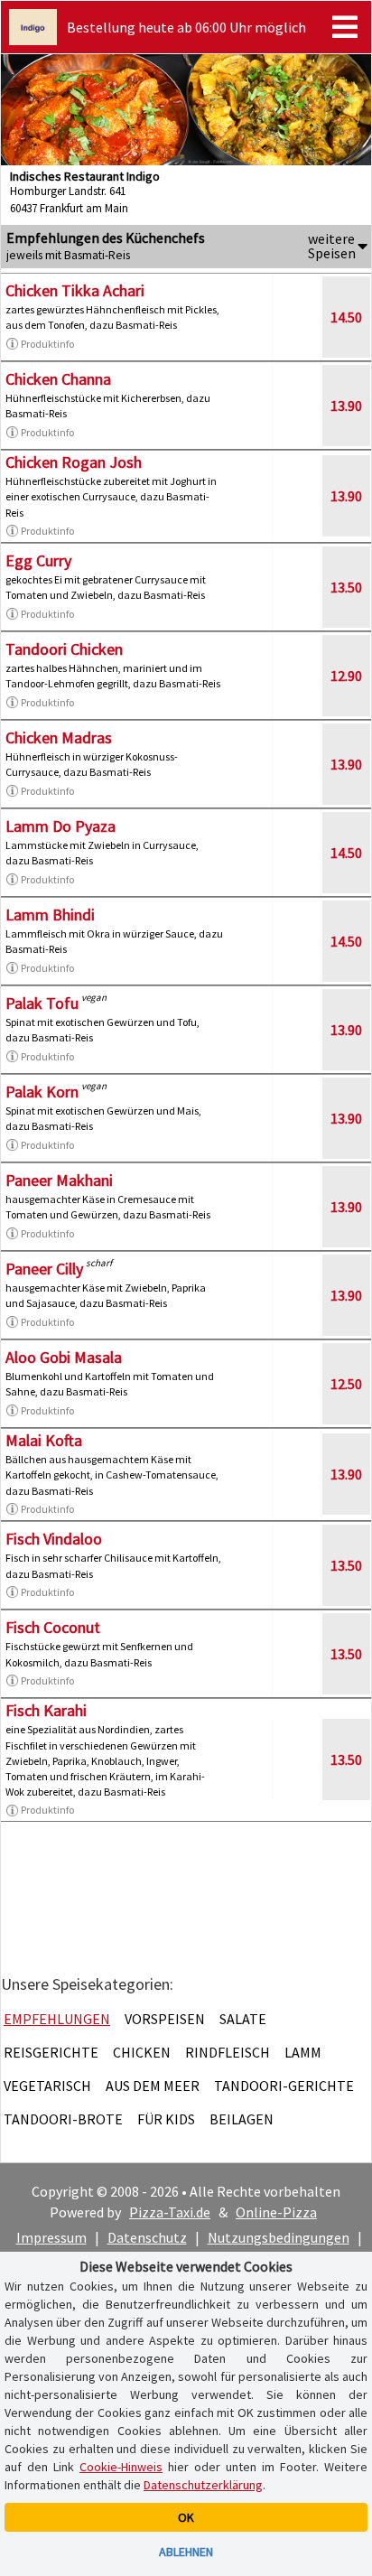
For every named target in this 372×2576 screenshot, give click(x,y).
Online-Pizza (276, 2212)
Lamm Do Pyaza (60, 826)
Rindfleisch (228, 2052)
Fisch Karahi (46, 1710)
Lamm (303, 2052)
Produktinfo (47, 344)
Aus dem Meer (153, 2086)
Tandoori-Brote (63, 2119)
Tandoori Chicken (64, 649)
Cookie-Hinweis (121, 2467)
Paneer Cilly (44, 1269)
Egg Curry (38, 560)
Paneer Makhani (59, 1180)
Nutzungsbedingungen (279, 2237)
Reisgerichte (51, 2052)
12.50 (346, 1384)
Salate (243, 2019)
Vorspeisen (165, 2019)
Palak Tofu (42, 1003)
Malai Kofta (44, 1440)
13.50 (346, 587)
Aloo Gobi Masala (64, 1357)
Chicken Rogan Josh (74, 462)
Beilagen (242, 2119)
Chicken (142, 2052)
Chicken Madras (59, 737)
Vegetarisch (47, 2086)
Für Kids (166, 2119)
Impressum (51, 2237)
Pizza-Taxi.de (170, 2212)
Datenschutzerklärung (203, 2485)
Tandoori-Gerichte (284, 2086)
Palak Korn (42, 1092)
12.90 (346, 676)
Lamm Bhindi (50, 915)
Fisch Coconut (53, 1627)
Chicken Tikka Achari (75, 290)
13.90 (346, 406)
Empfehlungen (57, 2019)
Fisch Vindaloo (54, 1539)
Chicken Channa (58, 379)
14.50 (346, 317)
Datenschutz (147, 2237)
